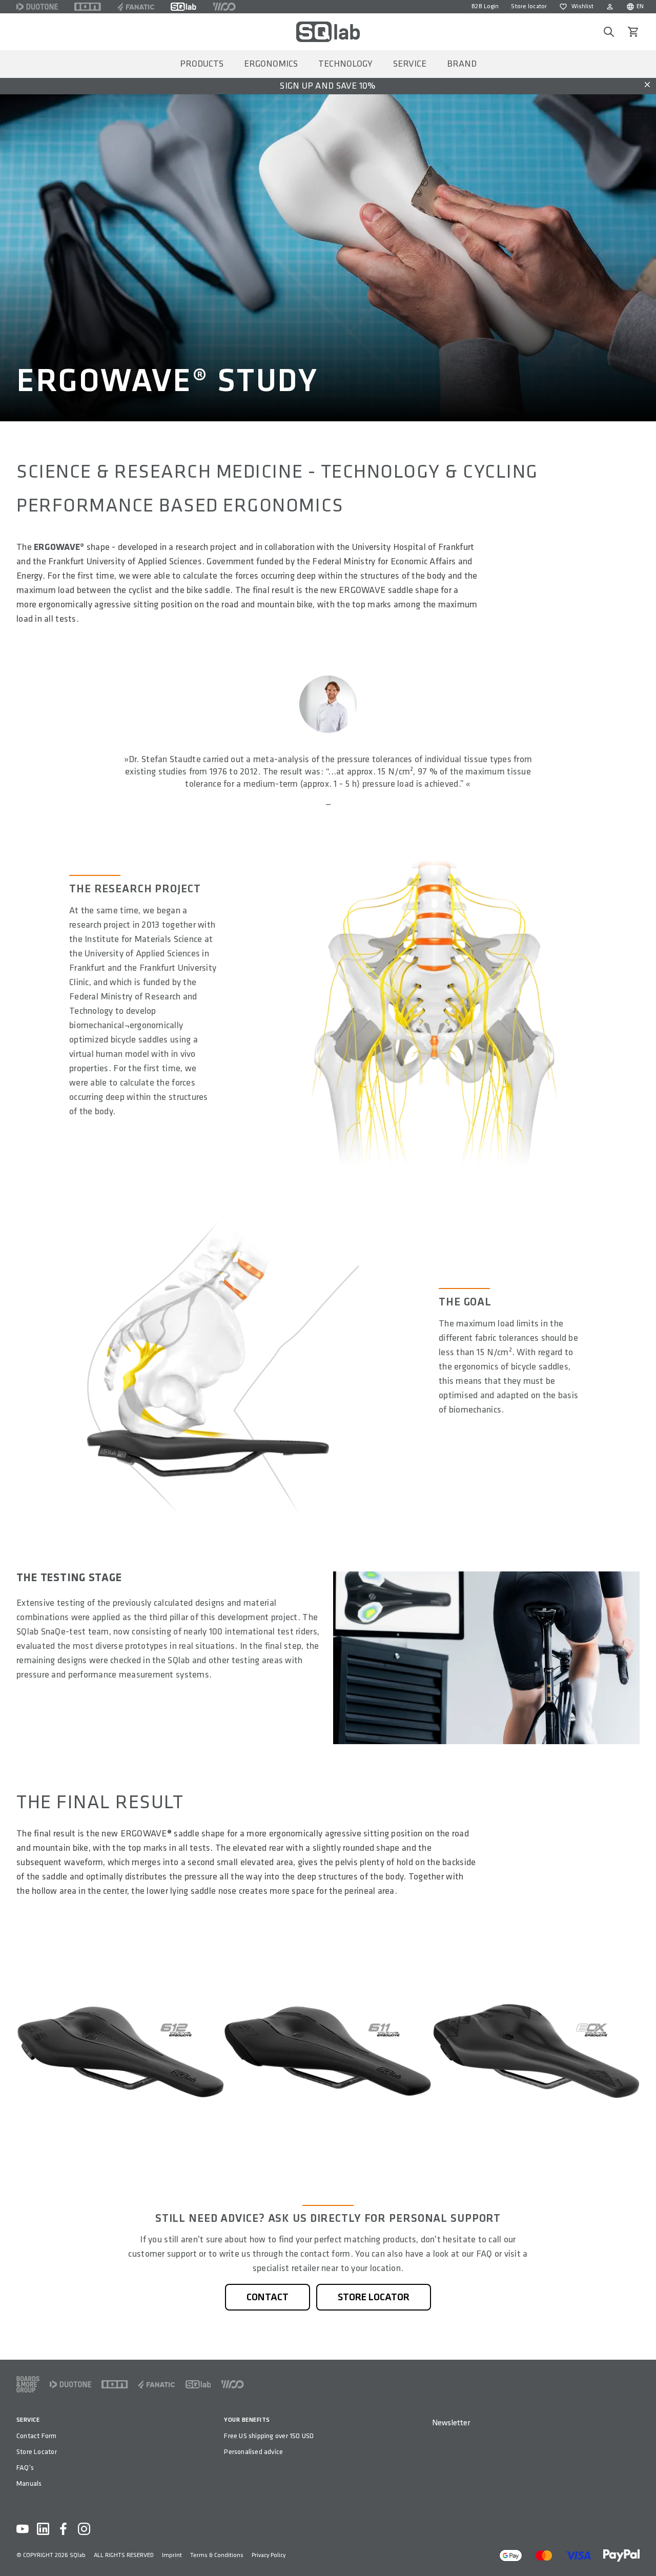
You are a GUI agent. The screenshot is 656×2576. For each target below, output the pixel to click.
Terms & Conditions (217, 2555)
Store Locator (37, 2452)
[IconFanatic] (136, 7)
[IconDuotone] (37, 7)
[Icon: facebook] (64, 2529)
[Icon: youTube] (23, 2529)
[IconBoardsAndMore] (28, 2384)
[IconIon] (88, 7)
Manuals (29, 2483)
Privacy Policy (269, 2555)
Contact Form (37, 2436)
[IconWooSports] (224, 7)
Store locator (529, 6)
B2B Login (485, 6)
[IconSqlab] (183, 7)
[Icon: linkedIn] (43, 2529)
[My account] (610, 7)
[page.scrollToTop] (642, 2551)
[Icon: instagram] (84, 2529)
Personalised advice (253, 2452)
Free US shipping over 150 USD (269, 2436)
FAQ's (25, 2468)
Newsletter (451, 2423)
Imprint (172, 2555)
